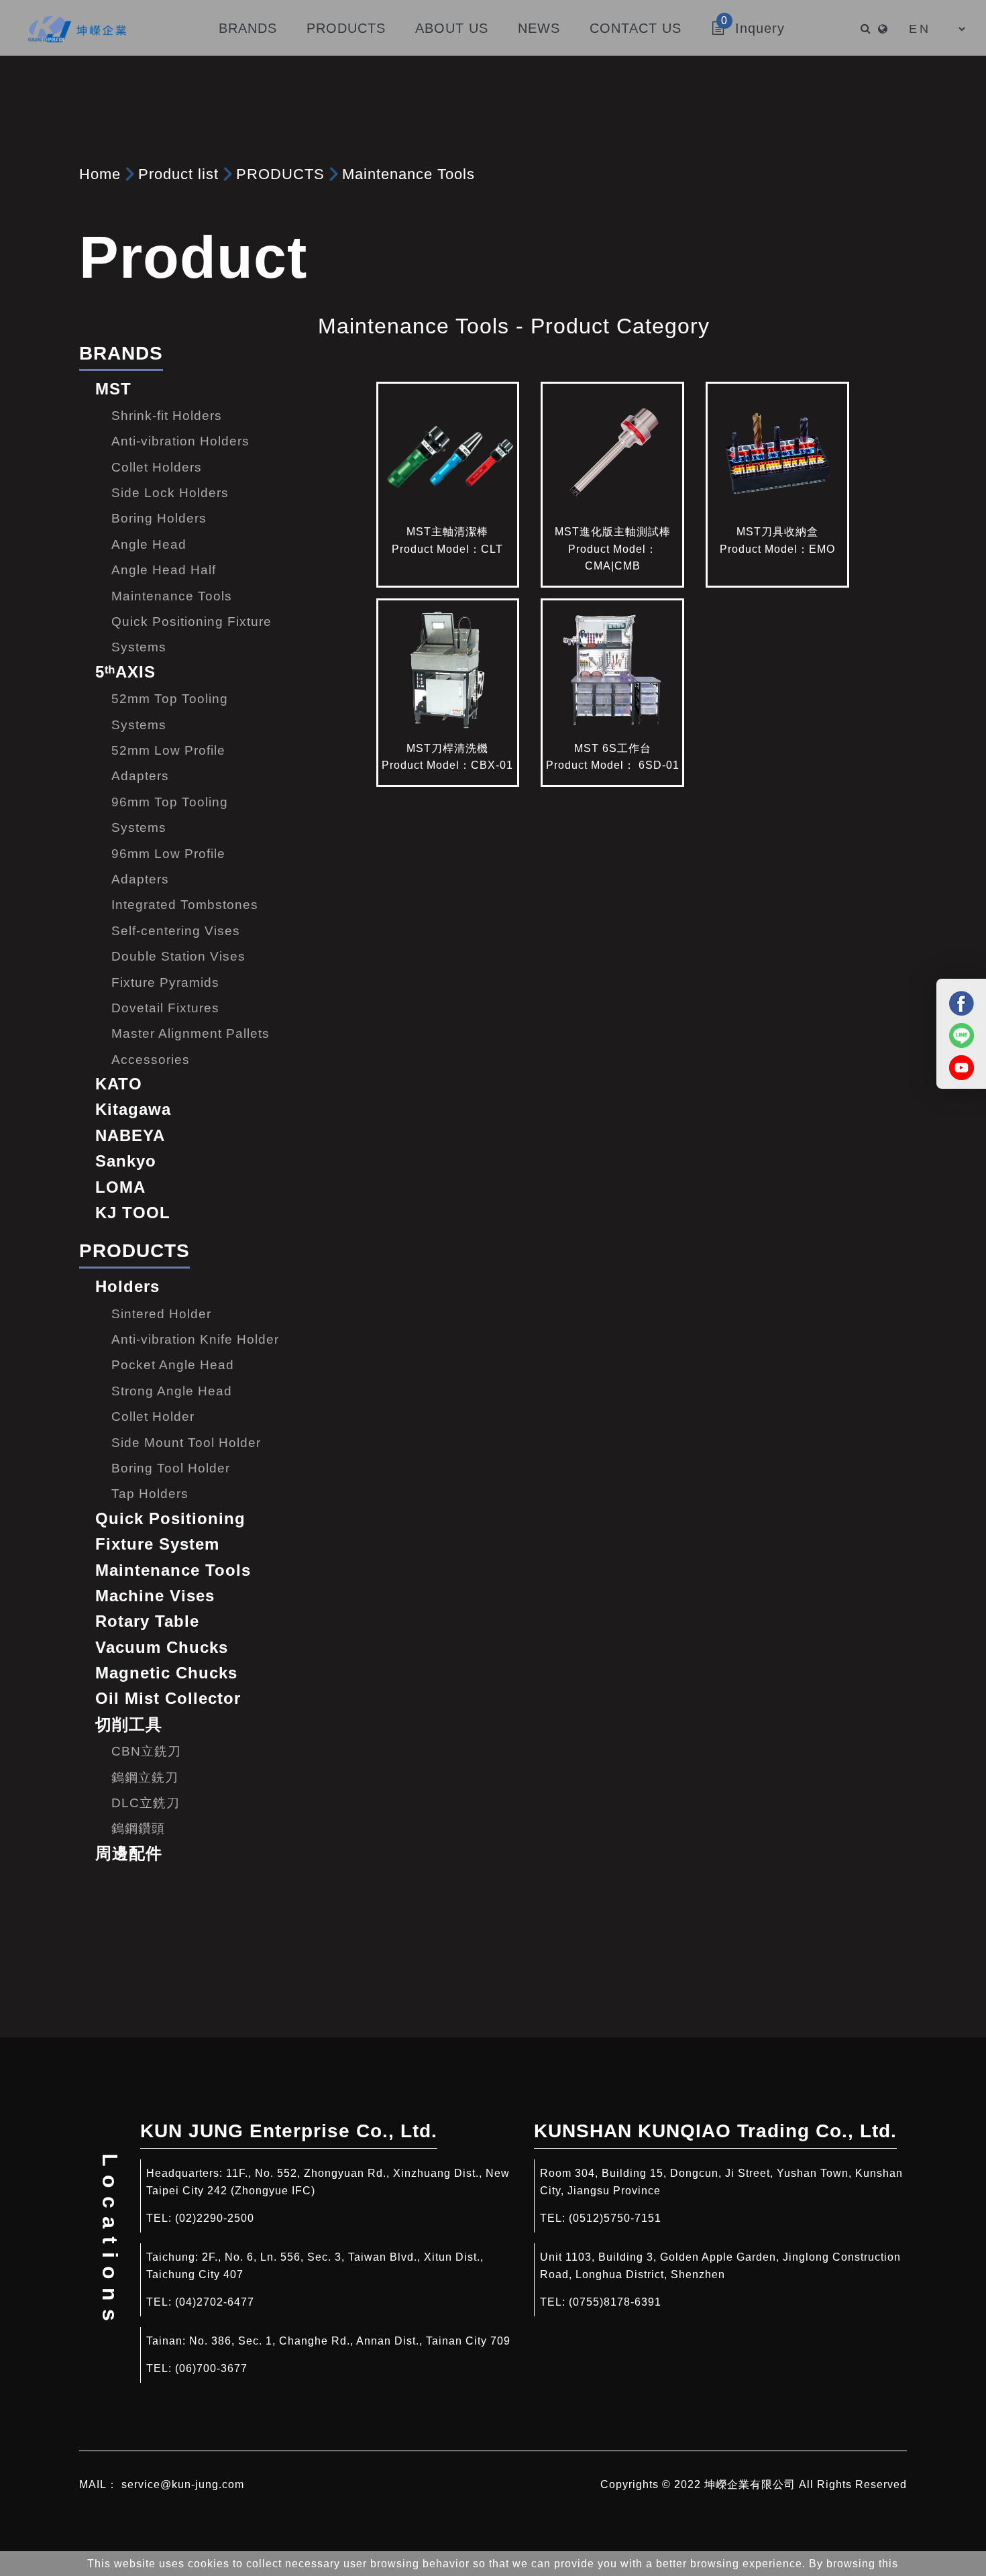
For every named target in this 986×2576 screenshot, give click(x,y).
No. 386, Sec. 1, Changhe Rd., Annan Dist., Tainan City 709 (350, 2341)
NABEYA (130, 1135)
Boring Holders (159, 518)
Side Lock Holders (170, 493)
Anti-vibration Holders (180, 441)
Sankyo (126, 1161)
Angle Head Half (164, 570)
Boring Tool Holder (171, 1468)
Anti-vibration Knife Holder (195, 1339)
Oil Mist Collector (168, 1698)
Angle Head (149, 544)
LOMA (120, 1187)
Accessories (151, 1060)
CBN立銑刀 (146, 1751)
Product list (178, 174)
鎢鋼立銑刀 (145, 1777)
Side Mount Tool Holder (186, 1443)
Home (100, 174)
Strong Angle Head (172, 1391)
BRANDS (121, 353)
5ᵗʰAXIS (125, 672)
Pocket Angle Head (173, 1365)
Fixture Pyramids (165, 982)
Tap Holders (150, 1494)
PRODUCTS (280, 174)
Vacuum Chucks (162, 1647)
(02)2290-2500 (215, 2218)
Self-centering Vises (176, 931)
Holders (127, 1286)
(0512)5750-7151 (615, 2218)
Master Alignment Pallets (190, 1033)
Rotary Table (147, 1621)
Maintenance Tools (408, 174)
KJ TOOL (133, 1213)
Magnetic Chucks (166, 1673)
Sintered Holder (161, 1314)
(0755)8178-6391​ (615, 2302)
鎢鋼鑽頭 (138, 1828)
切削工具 (129, 1724)
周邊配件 (129, 1853)
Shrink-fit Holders (167, 416)
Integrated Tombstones (185, 905)
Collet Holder (153, 1416)
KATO (119, 1084)
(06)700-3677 (211, 2368)
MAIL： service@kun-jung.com (162, 2484)
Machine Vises (155, 1596)
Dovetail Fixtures (165, 1008)
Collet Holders (157, 467)
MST (113, 389)
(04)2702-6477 (215, 2302)
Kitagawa (133, 1109)
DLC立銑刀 (146, 1803)
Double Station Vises (178, 956)
